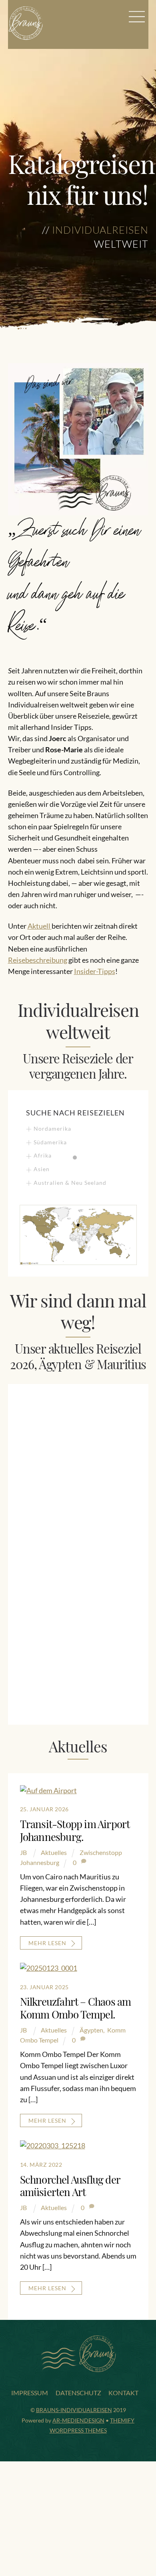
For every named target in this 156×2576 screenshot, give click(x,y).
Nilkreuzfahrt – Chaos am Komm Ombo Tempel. (76, 2008)
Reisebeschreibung (38, 960)
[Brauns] (26, 37)
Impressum (30, 2393)
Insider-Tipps (95, 971)
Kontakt (123, 2393)
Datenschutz (78, 2393)
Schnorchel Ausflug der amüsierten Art (70, 2186)
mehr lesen (47, 1943)
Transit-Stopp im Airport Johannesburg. (75, 1830)
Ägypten (91, 2030)
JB (23, 1852)
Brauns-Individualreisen (74, 2410)
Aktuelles (54, 1852)
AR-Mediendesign (78, 2420)
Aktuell (40, 926)
